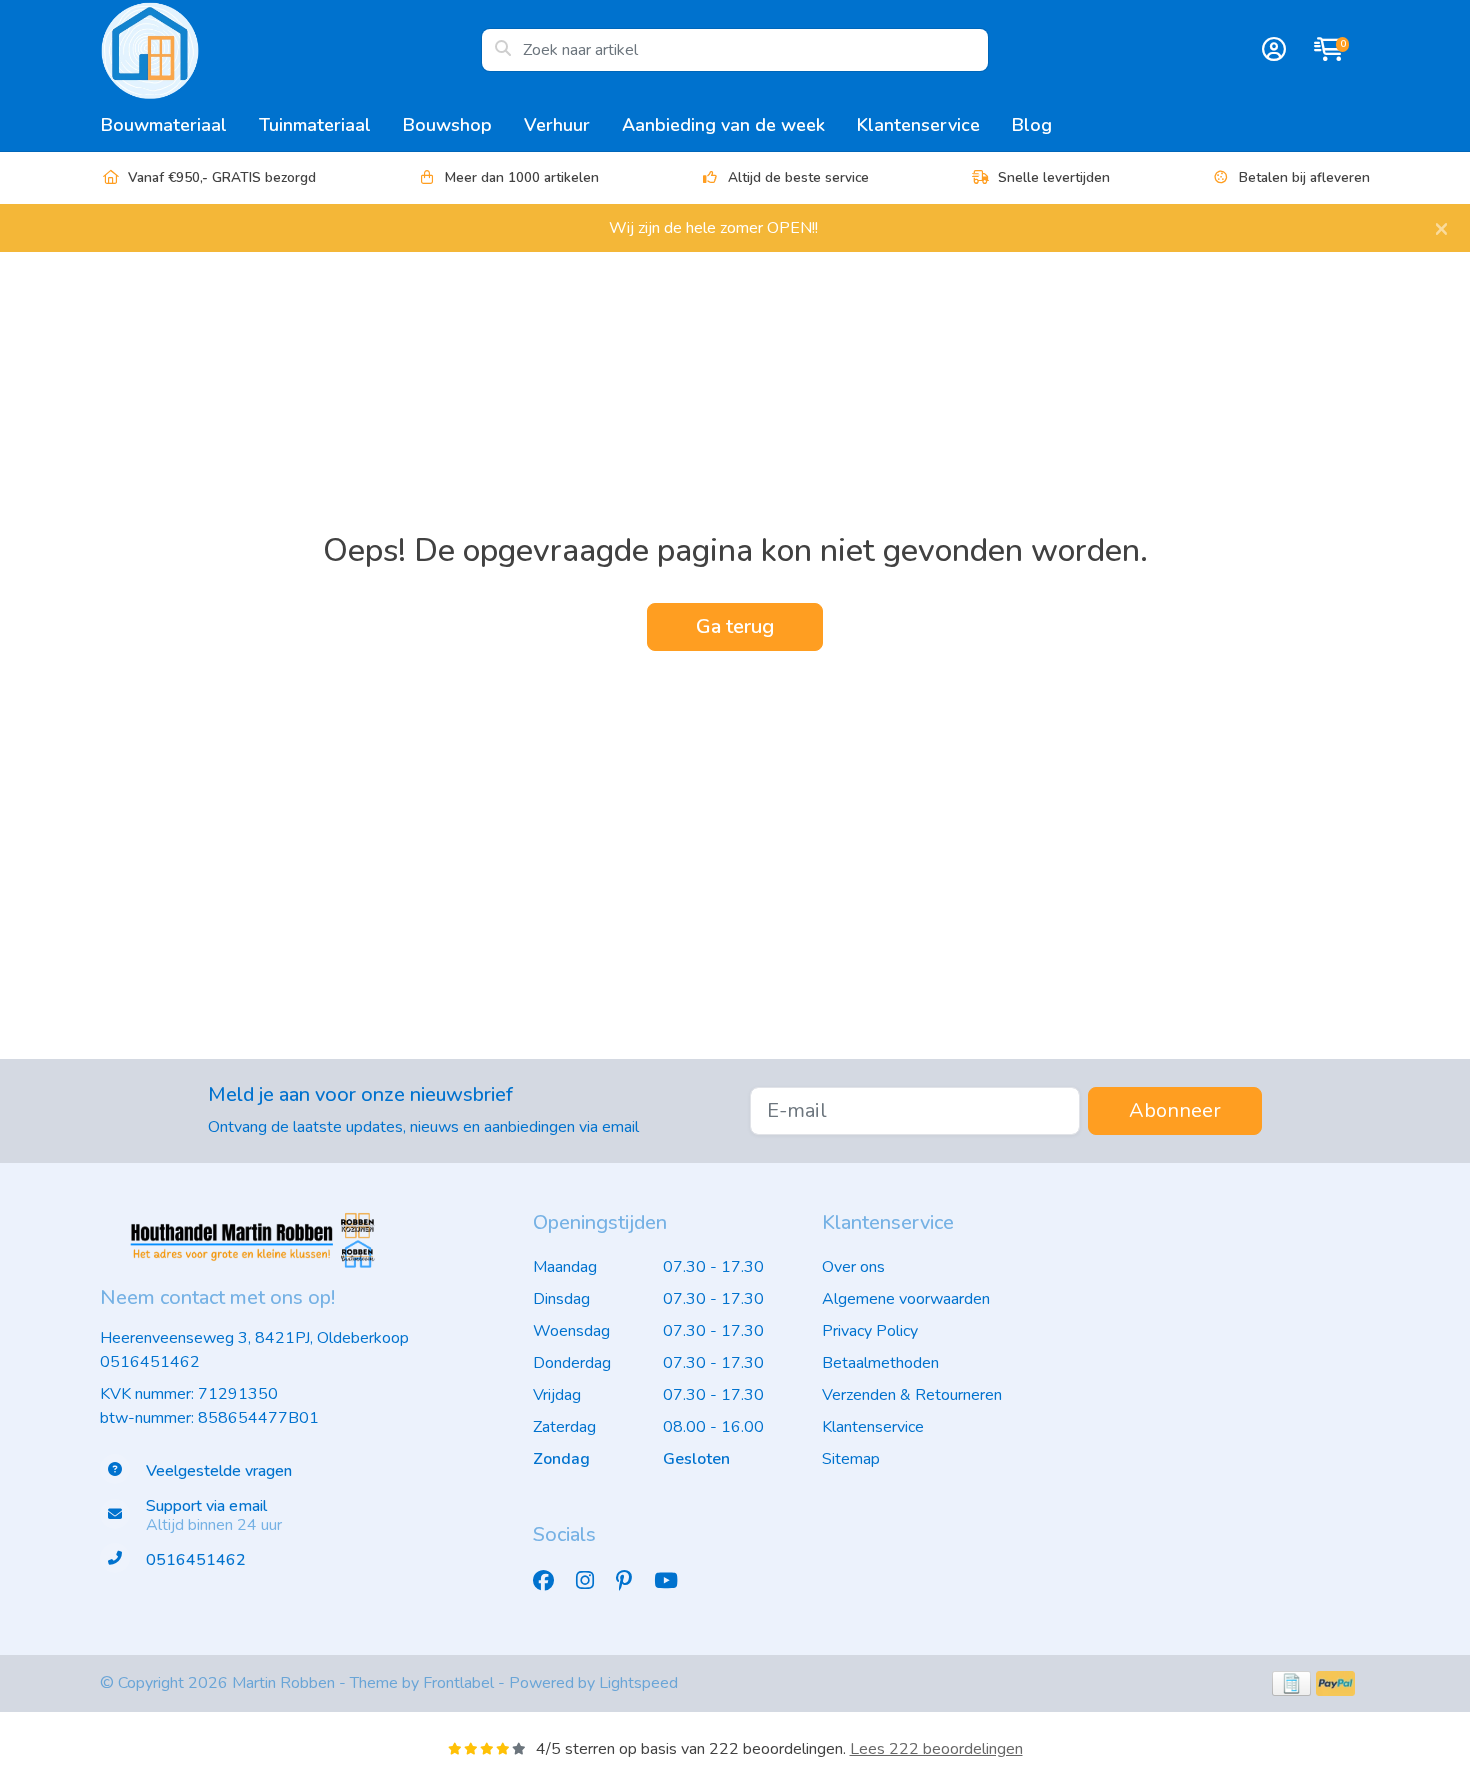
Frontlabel (458, 1683)
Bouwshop (447, 125)
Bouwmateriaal (164, 125)
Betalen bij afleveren (1304, 177)
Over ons (853, 1267)
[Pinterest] (632, 1581)
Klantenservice (918, 125)
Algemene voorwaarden (906, 1299)
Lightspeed (638, 1683)
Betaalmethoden (880, 1363)
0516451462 (150, 1362)
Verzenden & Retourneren (912, 1395)
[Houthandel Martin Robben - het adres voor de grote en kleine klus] (290, 50)
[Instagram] (593, 1581)
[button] (1271, 50)
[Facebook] (551, 1581)
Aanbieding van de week (723, 125)
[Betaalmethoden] (1291, 1683)
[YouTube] (674, 1581)
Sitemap (851, 1459)
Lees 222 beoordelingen (936, 1749)
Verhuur (557, 125)
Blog (1032, 125)
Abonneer (1175, 1110)
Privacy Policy (870, 1331)
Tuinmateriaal (315, 125)
